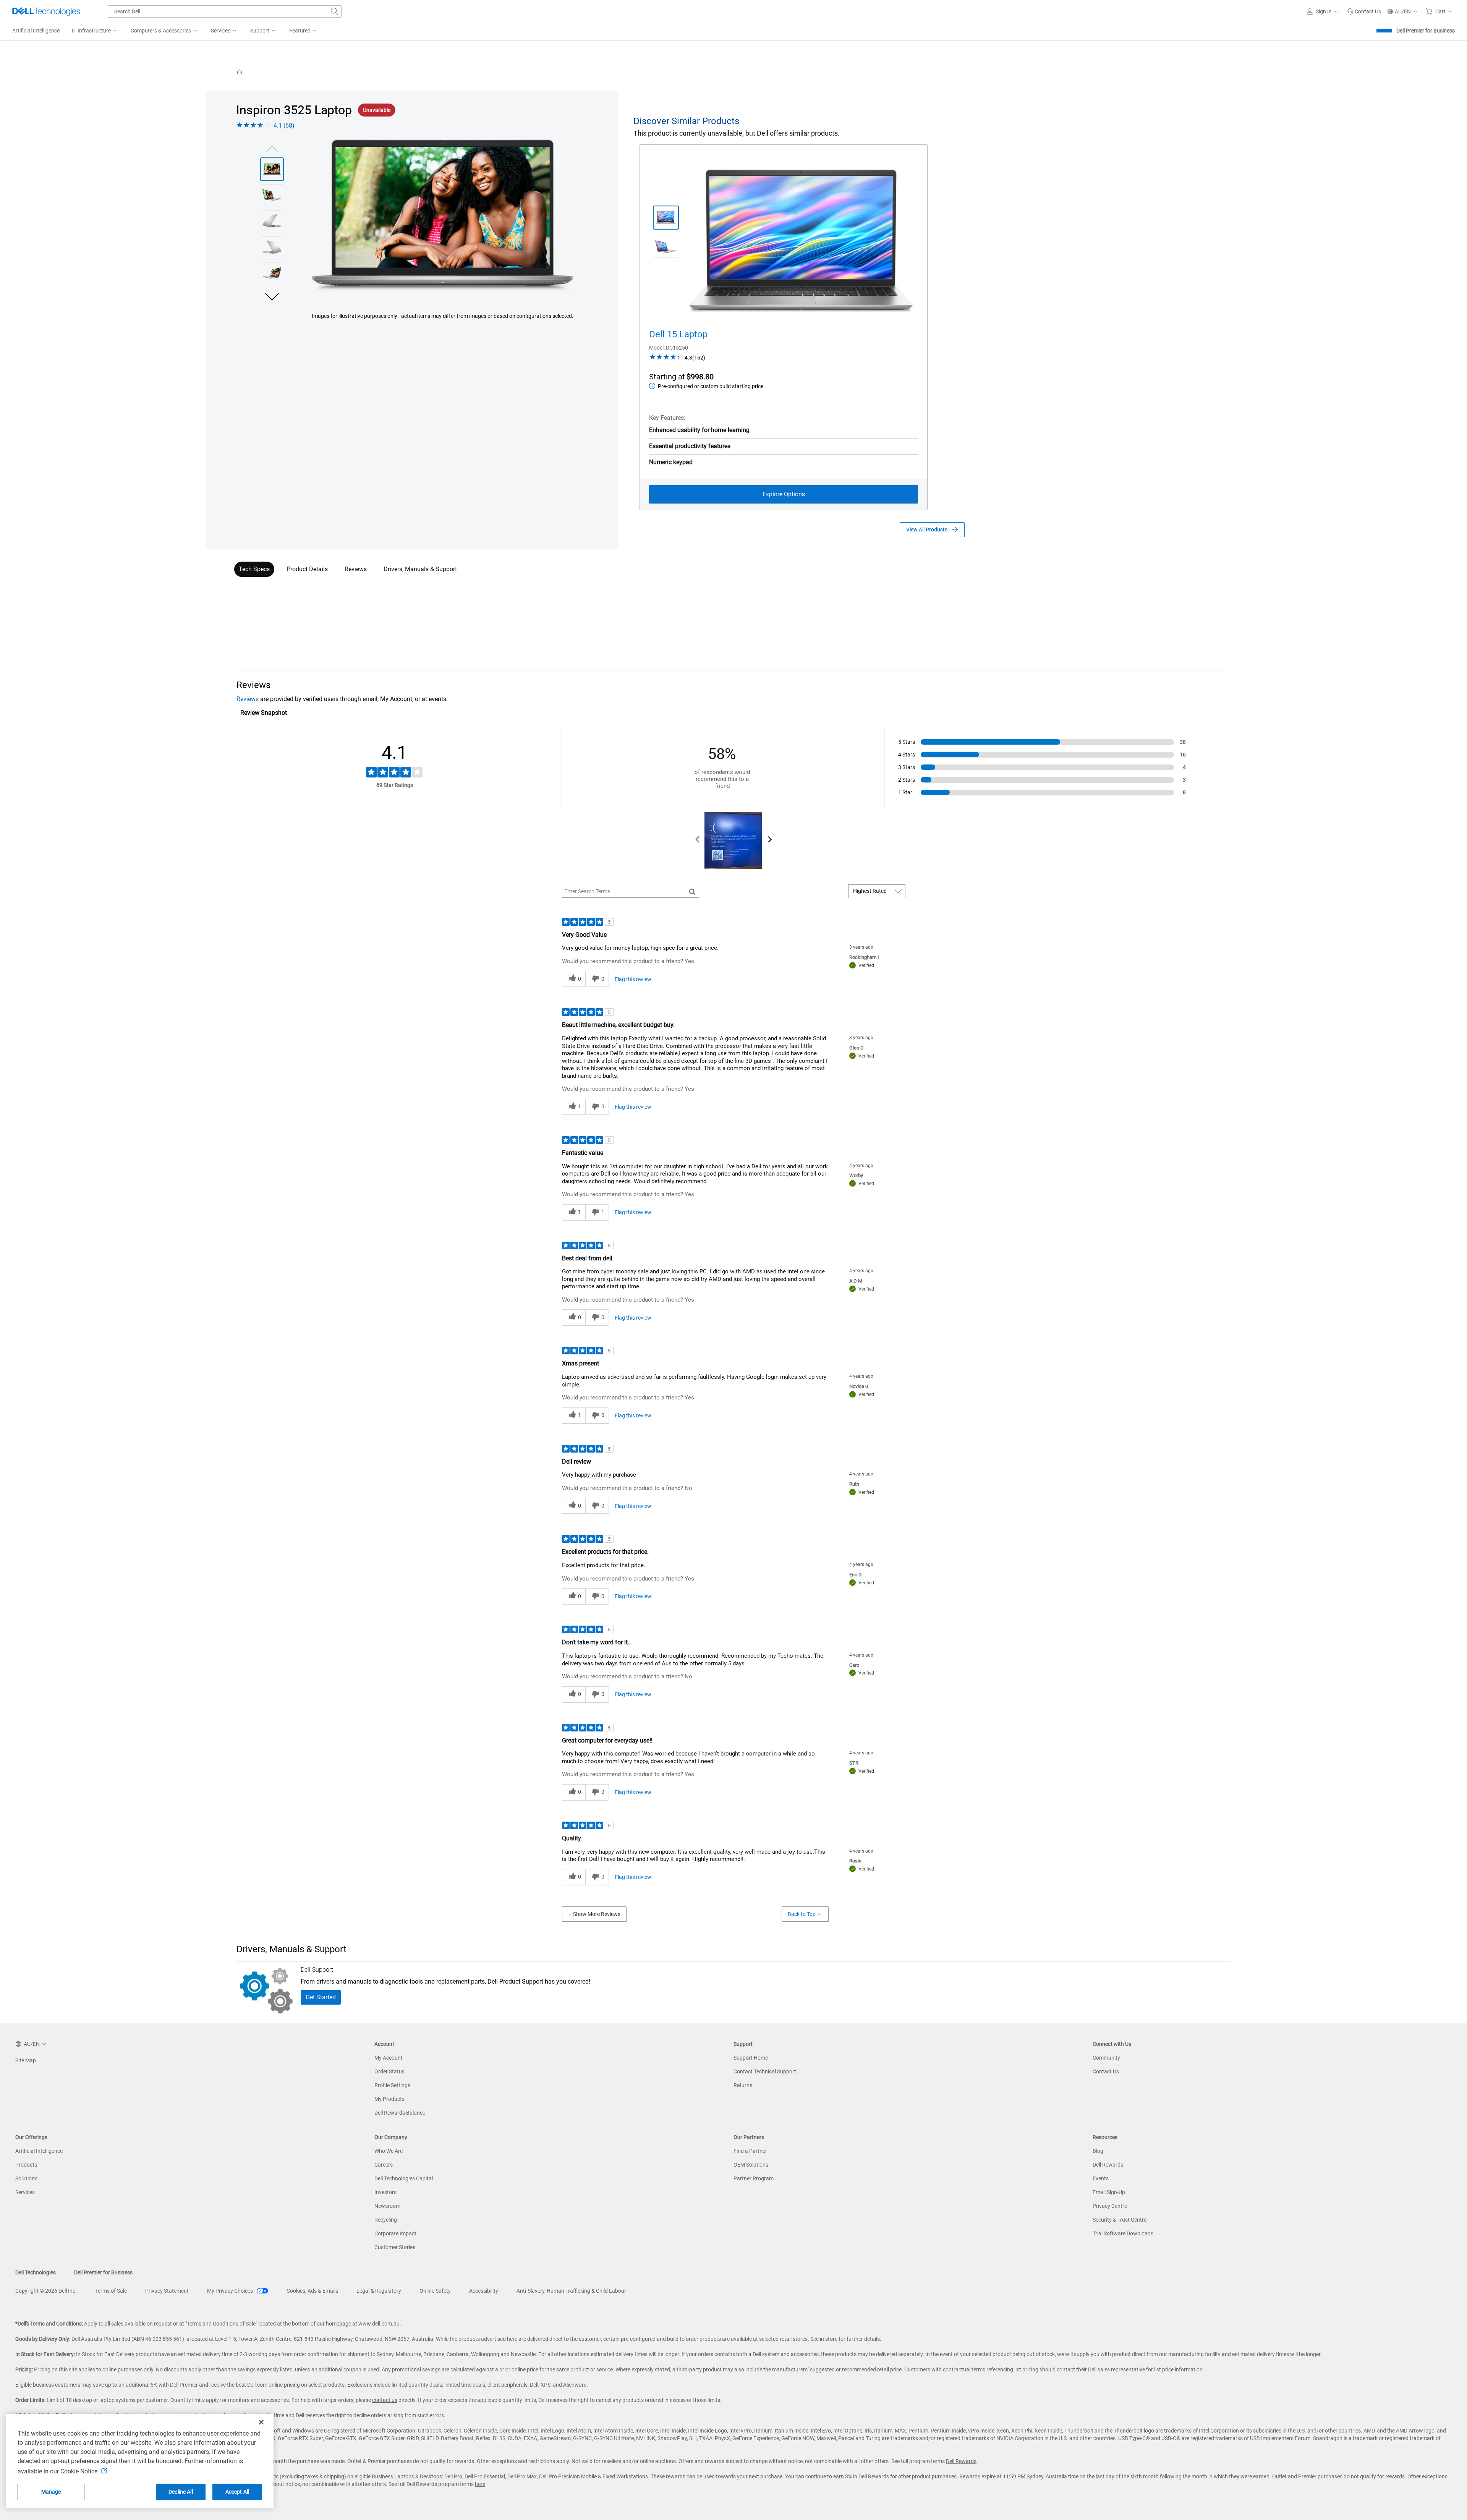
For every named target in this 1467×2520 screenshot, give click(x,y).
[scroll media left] (698, 841)
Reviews (356, 569)
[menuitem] (95, 31)
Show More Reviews (597, 1914)
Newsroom (387, 2206)
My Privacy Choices (231, 2291)
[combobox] (225, 11)
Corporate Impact (395, 2233)
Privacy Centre (1110, 2206)
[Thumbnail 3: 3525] (272, 221)
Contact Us (1106, 2071)
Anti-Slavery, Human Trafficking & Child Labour (571, 2291)
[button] (1324, 11)
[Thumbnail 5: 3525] (272, 273)
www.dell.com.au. (380, 2324)
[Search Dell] (335, 11)
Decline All (181, 2492)
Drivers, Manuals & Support (420, 569)
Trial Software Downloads (1123, 2233)
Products (26, 2165)
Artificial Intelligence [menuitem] (36, 31)
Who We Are (389, 2151)
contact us (385, 2400)
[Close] (261, 2422)
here (480, 2484)
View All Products (927, 530)
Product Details (307, 569)
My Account (389, 2058)
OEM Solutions (751, 2165)
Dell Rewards (1108, 2165)
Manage (51, 2492)
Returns (743, 2085)
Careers (384, 2165)
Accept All (237, 2492)
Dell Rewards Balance (400, 2113)
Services (25, 2192)
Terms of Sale (111, 2291)
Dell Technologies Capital (404, 2178)
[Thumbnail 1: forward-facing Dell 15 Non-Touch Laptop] (666, 218)
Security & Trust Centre (1120, 2220)
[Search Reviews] (692, 891)
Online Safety (435, 2291)
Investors (385, 2192)
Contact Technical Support (765, 2071)
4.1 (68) (284, 126)
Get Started (321, 1997)
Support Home (751, 2058)
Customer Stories (395, 2247)
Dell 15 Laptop (678, 334)
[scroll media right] (770, 841)
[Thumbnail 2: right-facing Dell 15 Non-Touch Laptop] (666, 247)
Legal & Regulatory (379, 2291)
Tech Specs (254, 569)
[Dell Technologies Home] (46, 11)
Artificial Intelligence (39, 2151)
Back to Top (802, 1914)
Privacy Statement (167, 2291)
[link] (1364, 11)
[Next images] (272, 296)
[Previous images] (272, 148)
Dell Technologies (36, 2272)
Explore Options (784, 494)
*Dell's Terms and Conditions (49, 2324)
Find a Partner (750, 2151)
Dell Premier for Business (1426, 31)
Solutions (26, 2178)
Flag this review (633, 979)
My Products (389, 2099)
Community (1106, 2058)
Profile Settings (392, 2085)
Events (1101, 2178)
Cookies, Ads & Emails (312, 2291)
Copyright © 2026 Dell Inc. (46, 2291)
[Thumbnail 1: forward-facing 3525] (272, 169)
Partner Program (754, 2178)
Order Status (389, 2071)
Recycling (386, 2220)
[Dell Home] (240, 71)
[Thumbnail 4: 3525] (272, 247)
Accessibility (484, 2291)
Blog (1098, 2151)
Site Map (26, 2060)
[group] (443, 216)
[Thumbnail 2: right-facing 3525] (272, 195)
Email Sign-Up (1109, 2192)
